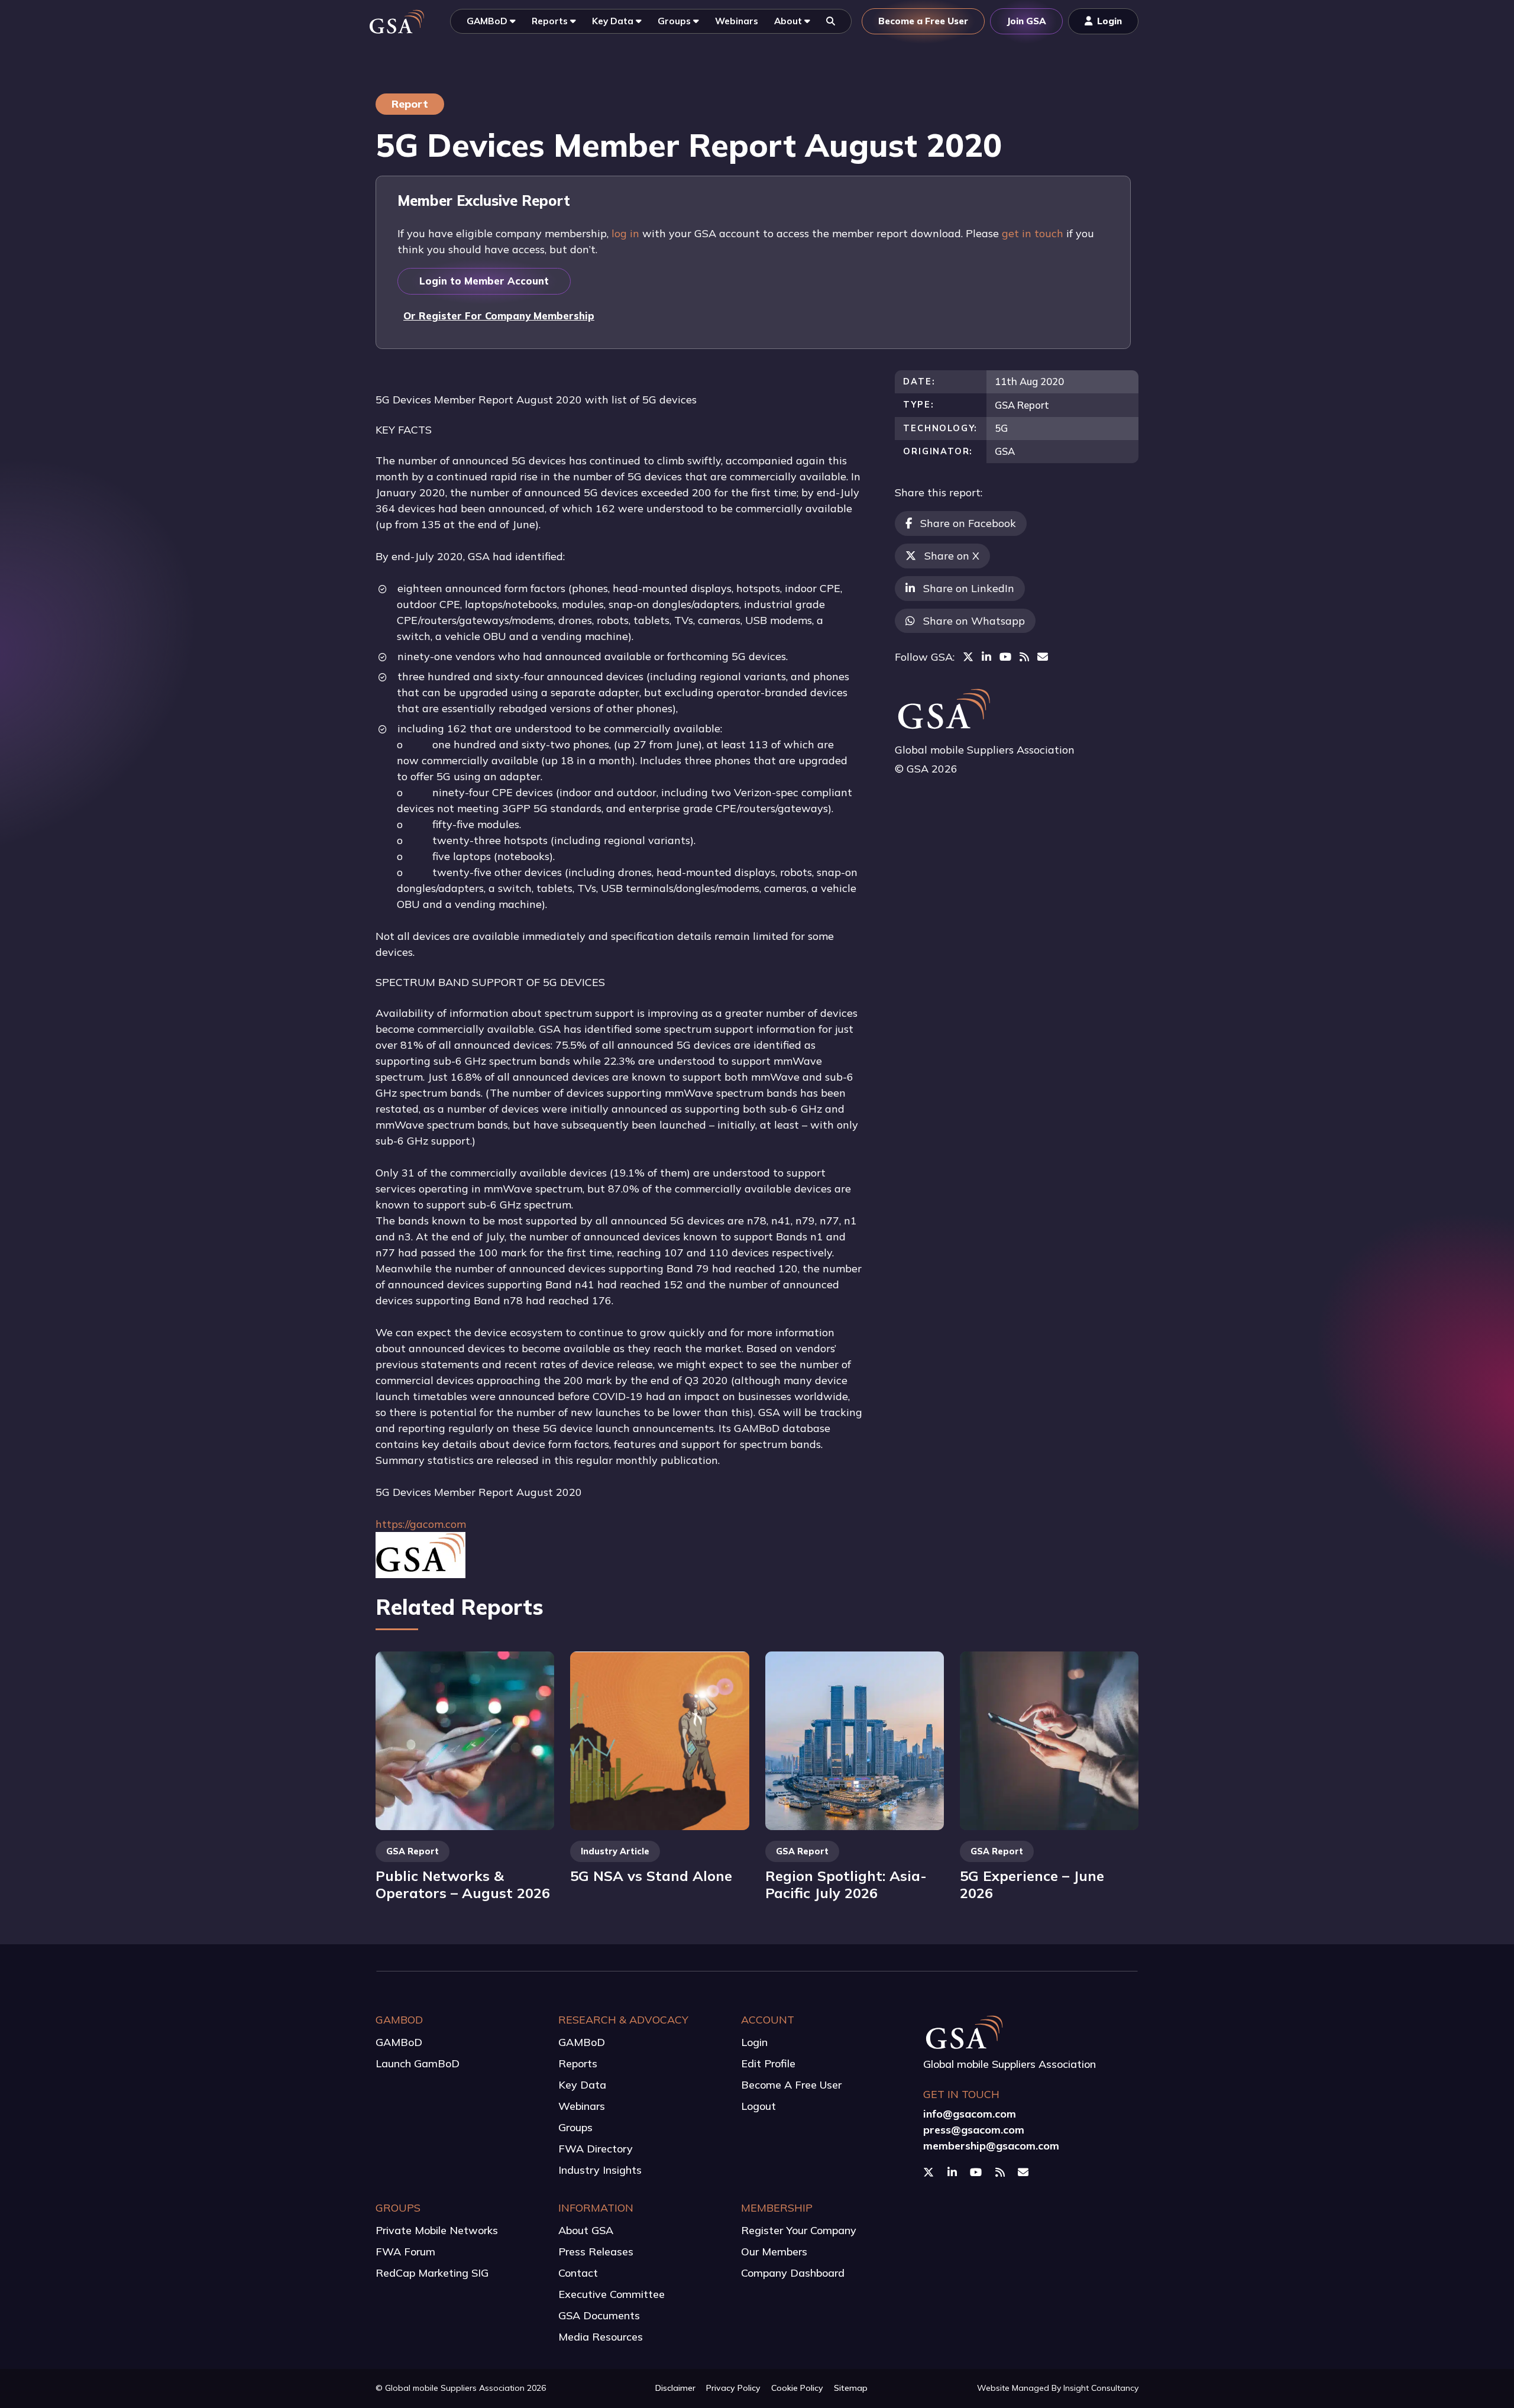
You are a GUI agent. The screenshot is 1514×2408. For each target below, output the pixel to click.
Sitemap (851, 2388)
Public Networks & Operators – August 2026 (463, 1884)
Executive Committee (612, 2294)
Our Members (774, 2252)
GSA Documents (599, 2315)
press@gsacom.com (974, 2130)
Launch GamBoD (418, 2063)
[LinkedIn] (986, 657)
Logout (758, 2106)
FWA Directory (596, 2149)
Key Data (582, 2085)
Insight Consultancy (1101, 2388)
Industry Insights (600, 2170)
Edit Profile (768, 2063)
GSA (1005, 451)
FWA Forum (405, 2252)
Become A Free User (791, 2085)
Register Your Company (799, 2230)
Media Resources (601, 2337)
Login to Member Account (484, 281)
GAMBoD (399, 2042)
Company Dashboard (793, 2273)
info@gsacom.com (970, 2114)
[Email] (1043, 657)
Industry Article (615, 1851)
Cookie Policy (797, 2388)
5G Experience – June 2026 (1032, 1884)
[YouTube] (1005, 657)
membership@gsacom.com (991, 2146)
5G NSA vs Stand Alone (651, 1876)
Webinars (582, 2106)
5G (1001, 428)
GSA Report (1022, 405)
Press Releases (596, 2252)
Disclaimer (675, 2388)
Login (754, 2042)
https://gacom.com (421, 1524)
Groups (575, 2127)
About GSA (586, 2230)
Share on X (952, 556)
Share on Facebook (968, 523)
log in (625, 233)
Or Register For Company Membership (499, 316)
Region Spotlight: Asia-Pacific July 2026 (846, 1884)
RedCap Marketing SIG (432, 2273)
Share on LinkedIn (969, 588)
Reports (578, 2063)
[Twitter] (968, 657)
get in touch (1033, 233)
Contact (578, 2273)
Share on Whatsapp (974, 621)
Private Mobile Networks (437, 2230)
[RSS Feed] (1024, 657)
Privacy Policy (733, 2388)
